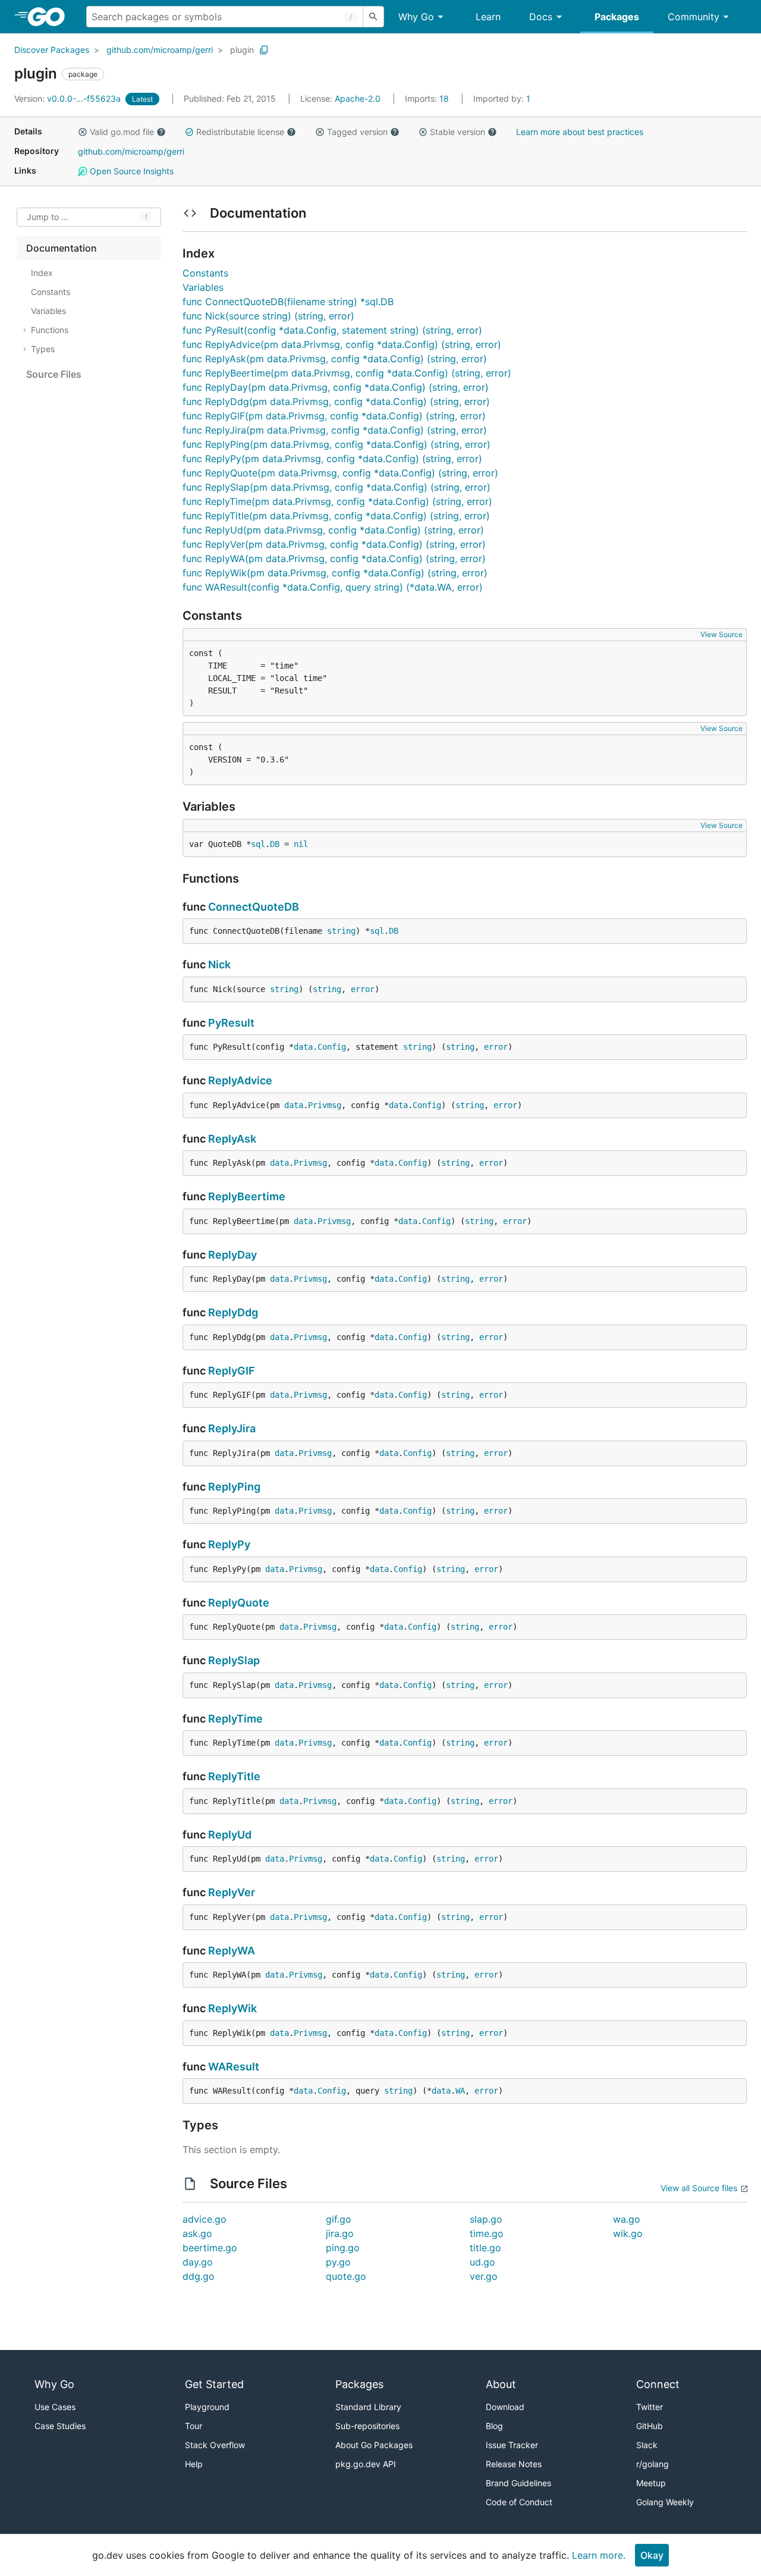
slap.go (486, 2219)
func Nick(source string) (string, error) (268, 316)
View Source (721, 634)
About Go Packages (374, 2445)
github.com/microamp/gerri (160, 50)
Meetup (651, 2483)
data (303, 1047)
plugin (242, 50)
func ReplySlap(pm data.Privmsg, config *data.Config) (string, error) (337, 487)
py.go (338, 2262)
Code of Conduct (519, 2502)
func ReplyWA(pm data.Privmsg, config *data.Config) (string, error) (334, 559)
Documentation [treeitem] (62, 248)
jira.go (340, 2233)
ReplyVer (232, 1892)
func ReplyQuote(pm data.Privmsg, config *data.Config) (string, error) (340, 473)
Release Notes (514, 2464)
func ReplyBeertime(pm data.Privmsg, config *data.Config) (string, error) (347, 373)
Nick (219, 964)
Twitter (650, 2407)
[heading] (50, 17)
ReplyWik (232, 2008)
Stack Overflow (215, 2445)
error (363, 989)
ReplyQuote (239, 1603)
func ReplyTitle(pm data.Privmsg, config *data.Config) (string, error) (336, 516)
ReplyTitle (234, 1776)
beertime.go (210, 2248)
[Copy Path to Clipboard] (264, 50)
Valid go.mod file (122, 132)
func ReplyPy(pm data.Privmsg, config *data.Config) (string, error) (332, 459)
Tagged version (357, 132)
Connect (658, 2384)
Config (332, 1047)
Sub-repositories (367, 2426)
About (501, 2384)
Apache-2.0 (358, 98)
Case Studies (60, 2426)
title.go (485, 2248)
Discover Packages (52, 50)
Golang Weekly (665, 2502)
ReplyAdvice (240, 1080)
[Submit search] (373, 17)
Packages (617, 17)
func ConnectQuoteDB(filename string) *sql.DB (288, 302)
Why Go (416, 17)
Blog (494, 2426)
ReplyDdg (233, 1312)
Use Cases (55, 2407)
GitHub (650, 2426)
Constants (205, 273)
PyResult (231, 1023)
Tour (194, 2426)
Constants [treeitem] (51, 292)
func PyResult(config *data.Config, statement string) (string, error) (332, 330)
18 (428, 98)
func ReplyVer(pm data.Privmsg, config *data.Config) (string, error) (334, 544)
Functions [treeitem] (50, 330)
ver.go (484, 2276)
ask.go (197, 2233)
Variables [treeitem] (48, 311)
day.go (198, 2262)
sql (258, 844)
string (341, 931)
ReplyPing (234, 1487)
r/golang (652, 2464)
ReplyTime (235, 1719)
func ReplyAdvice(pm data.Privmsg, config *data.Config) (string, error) (342, 344)
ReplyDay (232, 1255)
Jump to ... (48, 217)
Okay (652, 2555)
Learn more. (599, 2555)
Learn (488, 17)
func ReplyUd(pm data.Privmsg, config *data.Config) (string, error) (333, 530)
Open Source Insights (130, 171)
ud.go (482, 2262)
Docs (541, 17)
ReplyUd (230, 1835)
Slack (647, 2445)
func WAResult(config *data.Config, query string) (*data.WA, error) (333, 587)
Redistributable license (240, 132)
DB (275, 844)
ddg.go (199, 2276)
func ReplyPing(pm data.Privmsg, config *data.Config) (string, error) (337, 444)
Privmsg (325, 1105)
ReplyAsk (232, 1139)
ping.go (343, 2248)
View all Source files (699, 2188)
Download (505, 2407)
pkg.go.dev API (366, 2464)
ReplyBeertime (247, 1196)
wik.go (628, 2233)
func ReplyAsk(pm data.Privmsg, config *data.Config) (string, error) (335, 359)
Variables (203, 287)
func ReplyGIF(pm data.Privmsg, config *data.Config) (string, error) (334, 416)
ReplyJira (232, 1428)
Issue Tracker (512, 2445)
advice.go (205, 2219)
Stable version (457, 132)
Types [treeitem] (43, 349)
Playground (207, 2407)
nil (301, 844)
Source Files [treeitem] (54, 374)
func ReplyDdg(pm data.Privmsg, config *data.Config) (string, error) (336, 401)
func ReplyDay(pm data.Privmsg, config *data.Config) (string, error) (336, 387)
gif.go (339, 2219)
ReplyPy (229, 1544)
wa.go (627, 2219)
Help (194, 2464)
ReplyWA (232, 1951)
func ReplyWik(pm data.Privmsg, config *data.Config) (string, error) (335, 573)
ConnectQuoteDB (254, 907)
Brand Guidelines (518, 2483)
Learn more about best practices (580, 132)
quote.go (346, 2276)
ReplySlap (234, 1660)
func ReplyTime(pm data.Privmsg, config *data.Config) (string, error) (337, 501)
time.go (487, 2233)
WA (460, 2091)
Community (694, 17)
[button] (83, 132)
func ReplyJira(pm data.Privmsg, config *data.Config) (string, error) (335, 430)
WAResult (234, 2067)
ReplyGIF (232, 1371)
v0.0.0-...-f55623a (69, 98)
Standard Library (368, 2407)
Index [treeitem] (42, 273)
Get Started (214, 2384)
